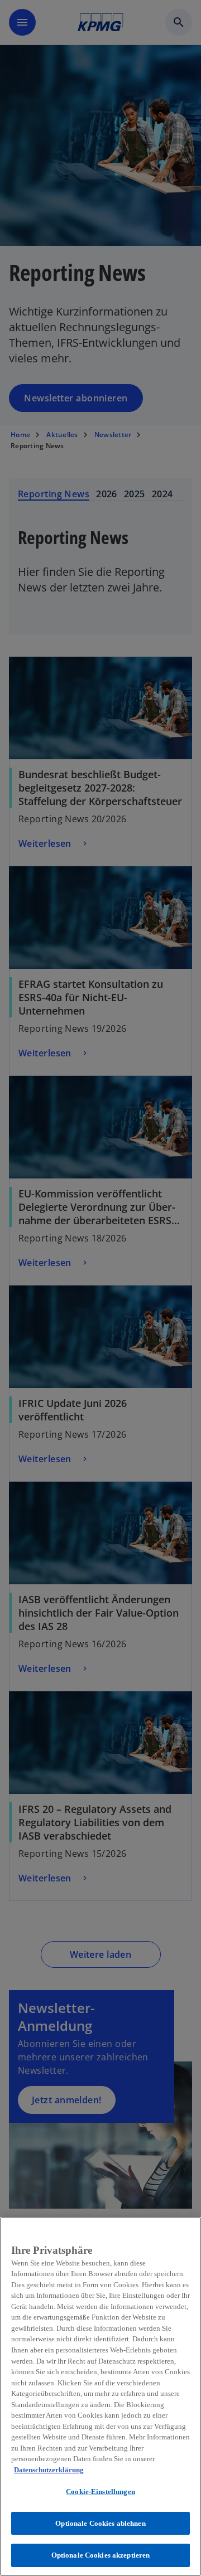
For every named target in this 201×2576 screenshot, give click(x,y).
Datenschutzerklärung (49, 2470)
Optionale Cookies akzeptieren (101, 2555)
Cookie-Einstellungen (100, 2492)
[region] (100, 2396)
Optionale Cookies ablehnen (100, 2523)
